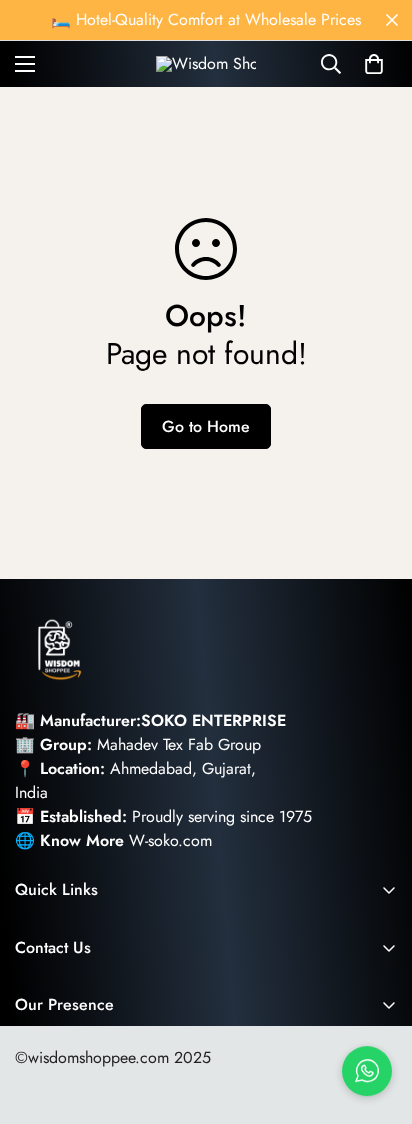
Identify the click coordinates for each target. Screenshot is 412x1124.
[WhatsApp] (367, 1071)
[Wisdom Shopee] (206, 64)
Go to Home (206, 426)
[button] (374, 64)
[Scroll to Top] (376, 1018)
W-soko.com (170, 840)
